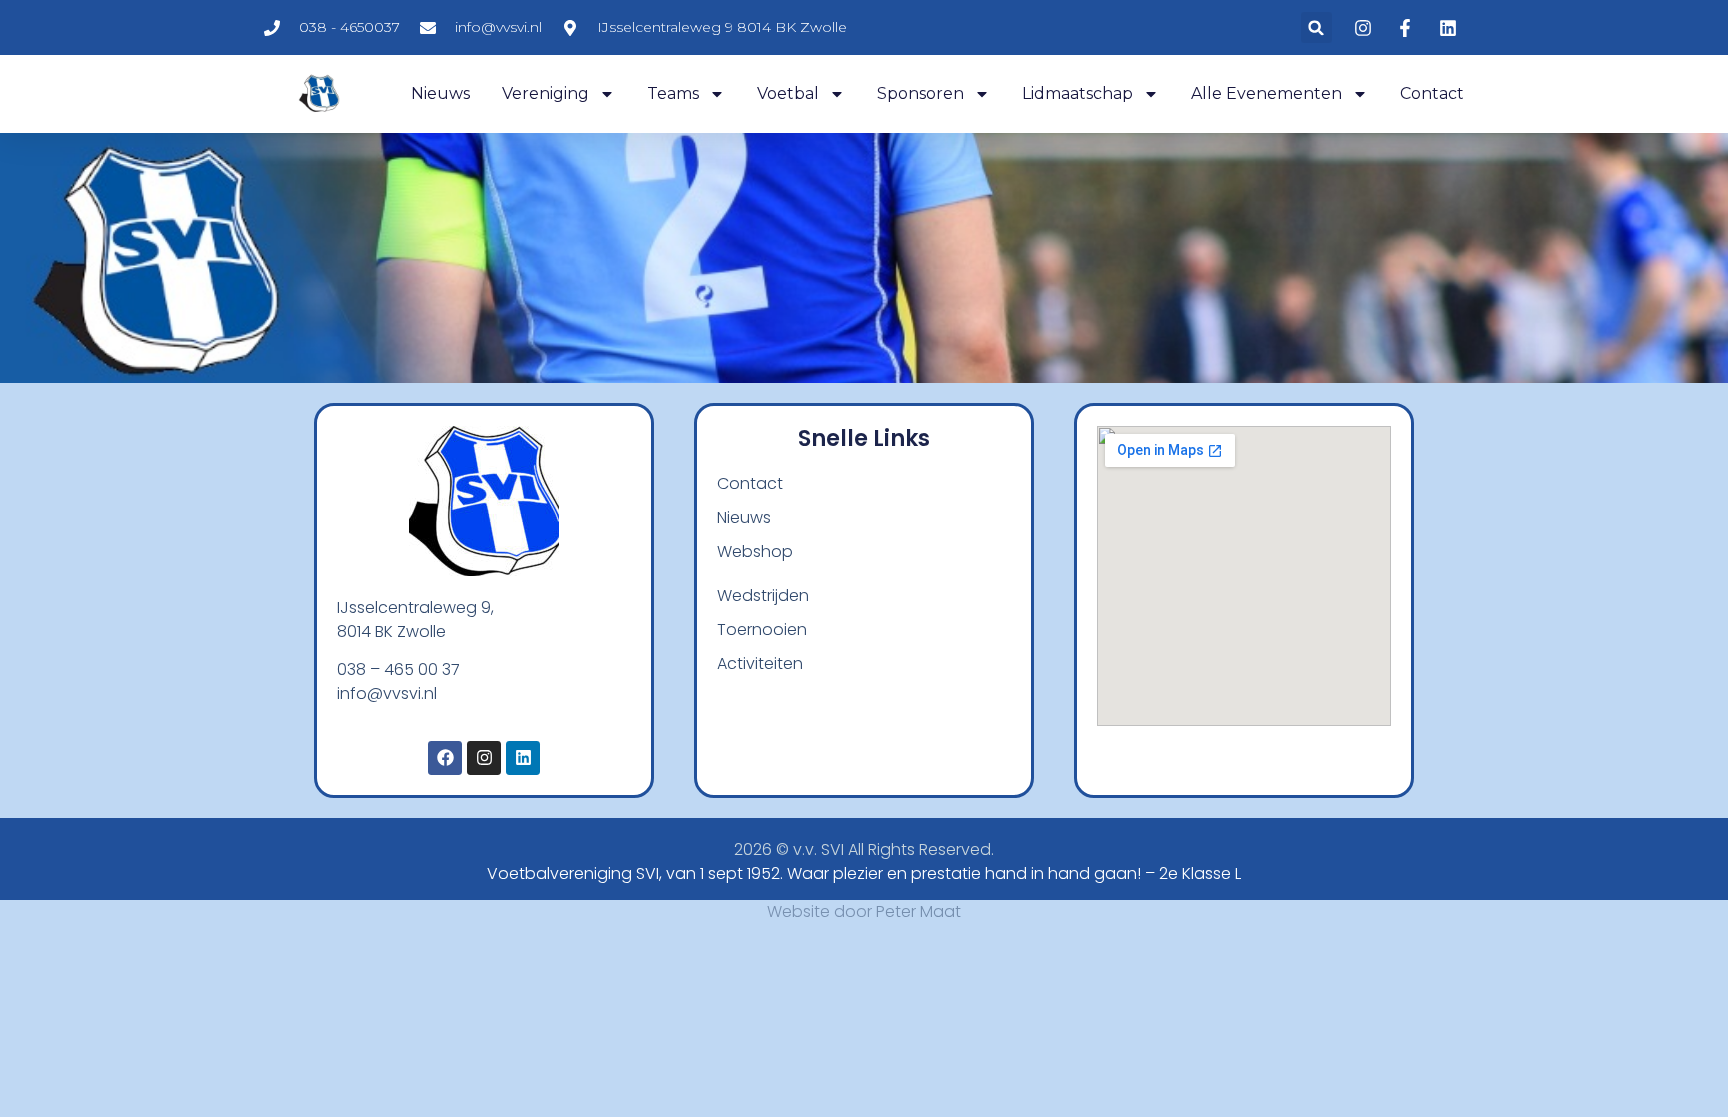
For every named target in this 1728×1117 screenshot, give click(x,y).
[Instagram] (484, 758)
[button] (1316, 27)
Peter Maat (918, 911)
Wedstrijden (763, 595)
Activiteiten (760, 663)
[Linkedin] (523, 758)
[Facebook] (445, 758)
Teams (673, 93)
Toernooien (762, 629)
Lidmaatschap (1077, 93)
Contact (1432, 93)
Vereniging (545, 93)
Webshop (755, 551)
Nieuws (440, 93)
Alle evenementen (1266, 93)
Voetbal (788, 93)
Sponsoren (920, 93)
